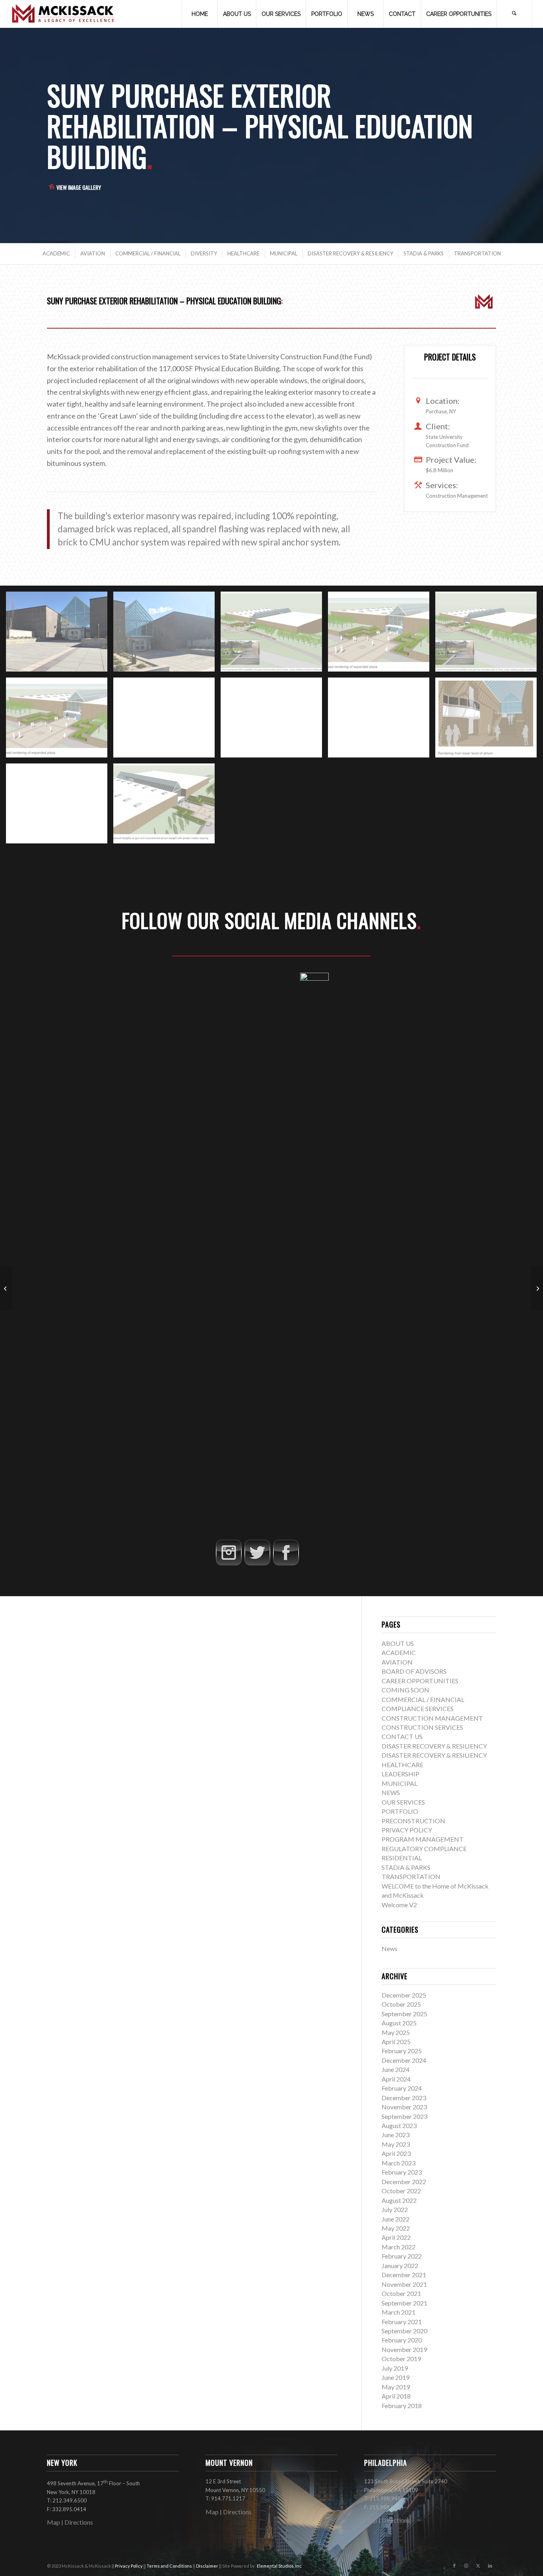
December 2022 (404, 2182)
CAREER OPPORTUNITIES (420, 1681)
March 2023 (399, 2163)
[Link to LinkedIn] (490, 2566)
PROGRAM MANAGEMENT (423, 1839)
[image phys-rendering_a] (489, 635)
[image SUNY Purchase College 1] (167, 635)
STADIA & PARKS (406, 1867)
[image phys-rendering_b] (60, 720)
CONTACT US (402, 1736)
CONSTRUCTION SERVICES (422, 1727)
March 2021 (399, 2312)
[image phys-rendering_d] (167, 720)
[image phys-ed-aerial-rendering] (382, 635)
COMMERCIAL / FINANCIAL (423, 1699)
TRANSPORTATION (411, 1876)
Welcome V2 (399, 1905)
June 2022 (396, 2219)
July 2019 (395, 2368)
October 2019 (401, 2359)
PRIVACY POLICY (407, 1830)
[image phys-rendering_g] (489, 720)
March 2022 (399, 2247)
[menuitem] (200, 14)
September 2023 (404, 2116)
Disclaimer (208, 2566)
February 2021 (402, 2322)
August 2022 (399, 2200)
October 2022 (401, 2191)
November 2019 (404, 2349)
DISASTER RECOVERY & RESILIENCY (434, 1746)
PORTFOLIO (400, 1811)
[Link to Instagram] (466, 2566)
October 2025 (401, 2004)
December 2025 (404, 1995)
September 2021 (404, 2303)
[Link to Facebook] (454, 2566)
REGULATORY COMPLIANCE (424, 1849)
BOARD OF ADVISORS (414, 1671)
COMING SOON (405, 1690)
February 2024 (402, 2088)
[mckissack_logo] (63, 14)
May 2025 (396, 2032)
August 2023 (399, 2125)
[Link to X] (478, 2566)
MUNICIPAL (399, 1783)
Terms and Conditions (170, 2566)
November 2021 (404, 2284)
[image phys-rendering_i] (167, 806)
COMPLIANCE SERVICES (418, 1709)
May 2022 (396, 2228)
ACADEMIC (399, 1652)
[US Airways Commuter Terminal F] (537, 1288)
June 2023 (396, 2135)
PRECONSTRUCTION (413, 1821)
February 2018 (402, 2406)
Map (53, 2522)
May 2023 (396, 2144)
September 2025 (404, 2014)
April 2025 (396, 2042)
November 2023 (404, 2107)
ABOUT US (398, 1643)
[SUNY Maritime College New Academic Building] (6, 1288)
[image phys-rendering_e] (274, 720)
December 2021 (404, 2275)
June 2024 (396, 2069)
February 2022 (402, 2256)
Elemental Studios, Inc (279, 2566)
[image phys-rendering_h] (60, 806)
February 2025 (402, 2051)
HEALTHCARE (402, 1765)
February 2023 (402, 2172)
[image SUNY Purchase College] (60, 635)
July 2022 (395, 2209)
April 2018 (396, 2396)
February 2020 (402, 2340)
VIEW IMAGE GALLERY (79, 187)
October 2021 (401, 2293)
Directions (79, 2522)
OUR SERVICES (403, 1802)
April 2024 (396, 2079)
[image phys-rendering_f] (382, 720)
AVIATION (397, 1662)
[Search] (514, 14)
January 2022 (400, 2265)
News (390, 1948)
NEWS (391, 1792)
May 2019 (396, 2387)
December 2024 (404, 2060)
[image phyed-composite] (274, 635)
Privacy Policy (129, 2566)
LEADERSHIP (400, 1774)
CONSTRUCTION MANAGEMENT (432, 1718)
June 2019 (396, 2377)
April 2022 (396, 2237)
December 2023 (404, 2098)
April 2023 (396, 2153)
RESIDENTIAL (402, 1858)
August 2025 (399, 2023)
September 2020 (404, 2331)
